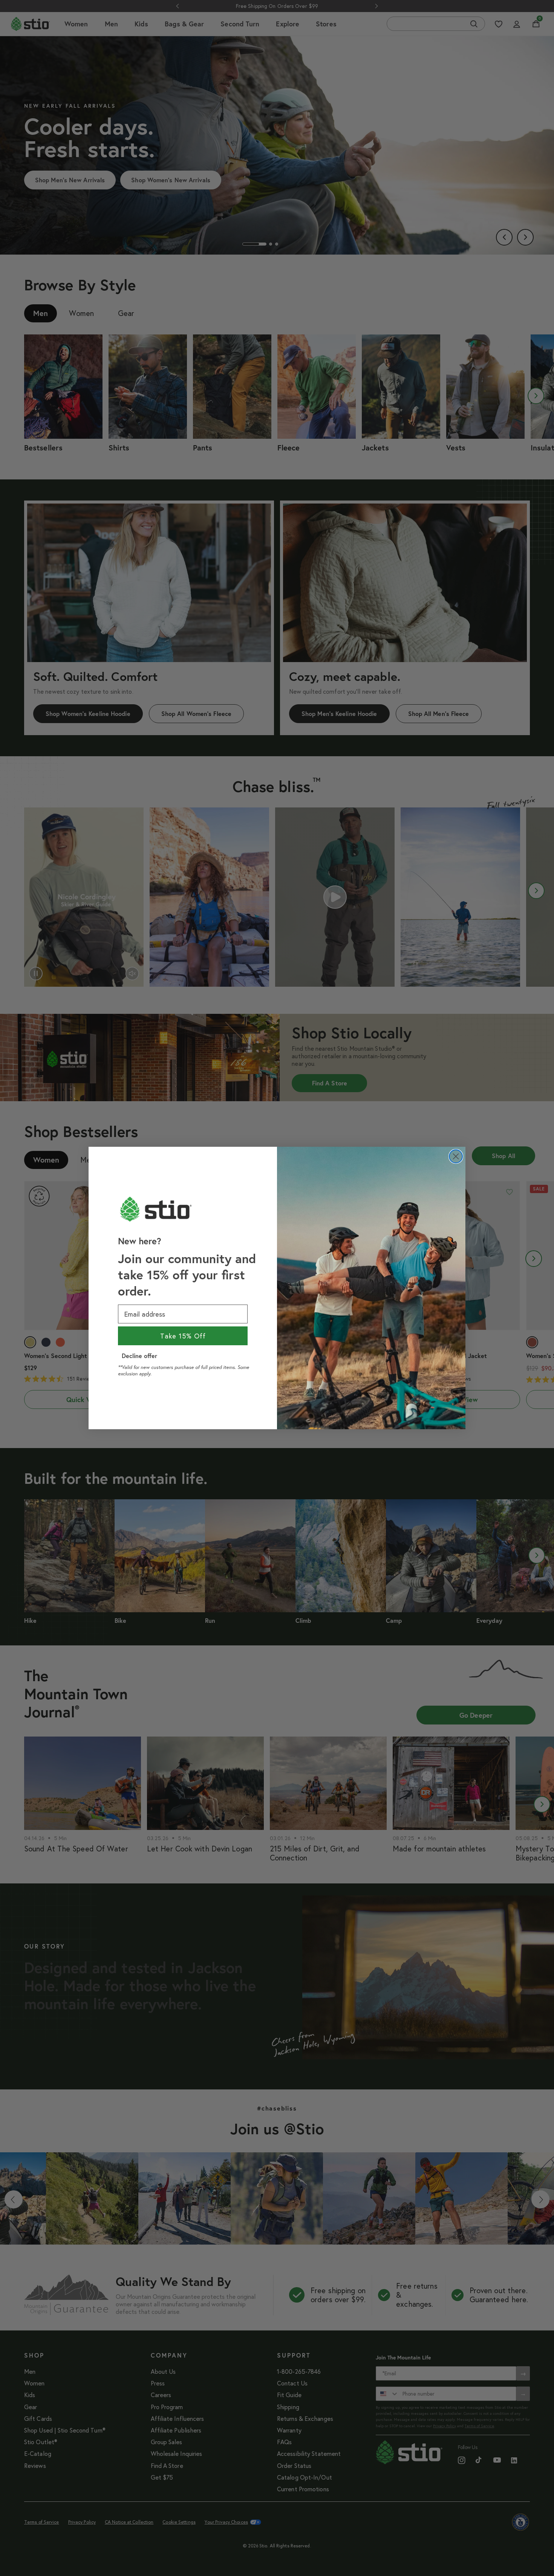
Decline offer (139, 1356)
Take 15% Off (183, 1336)
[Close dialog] (456, 1156)
